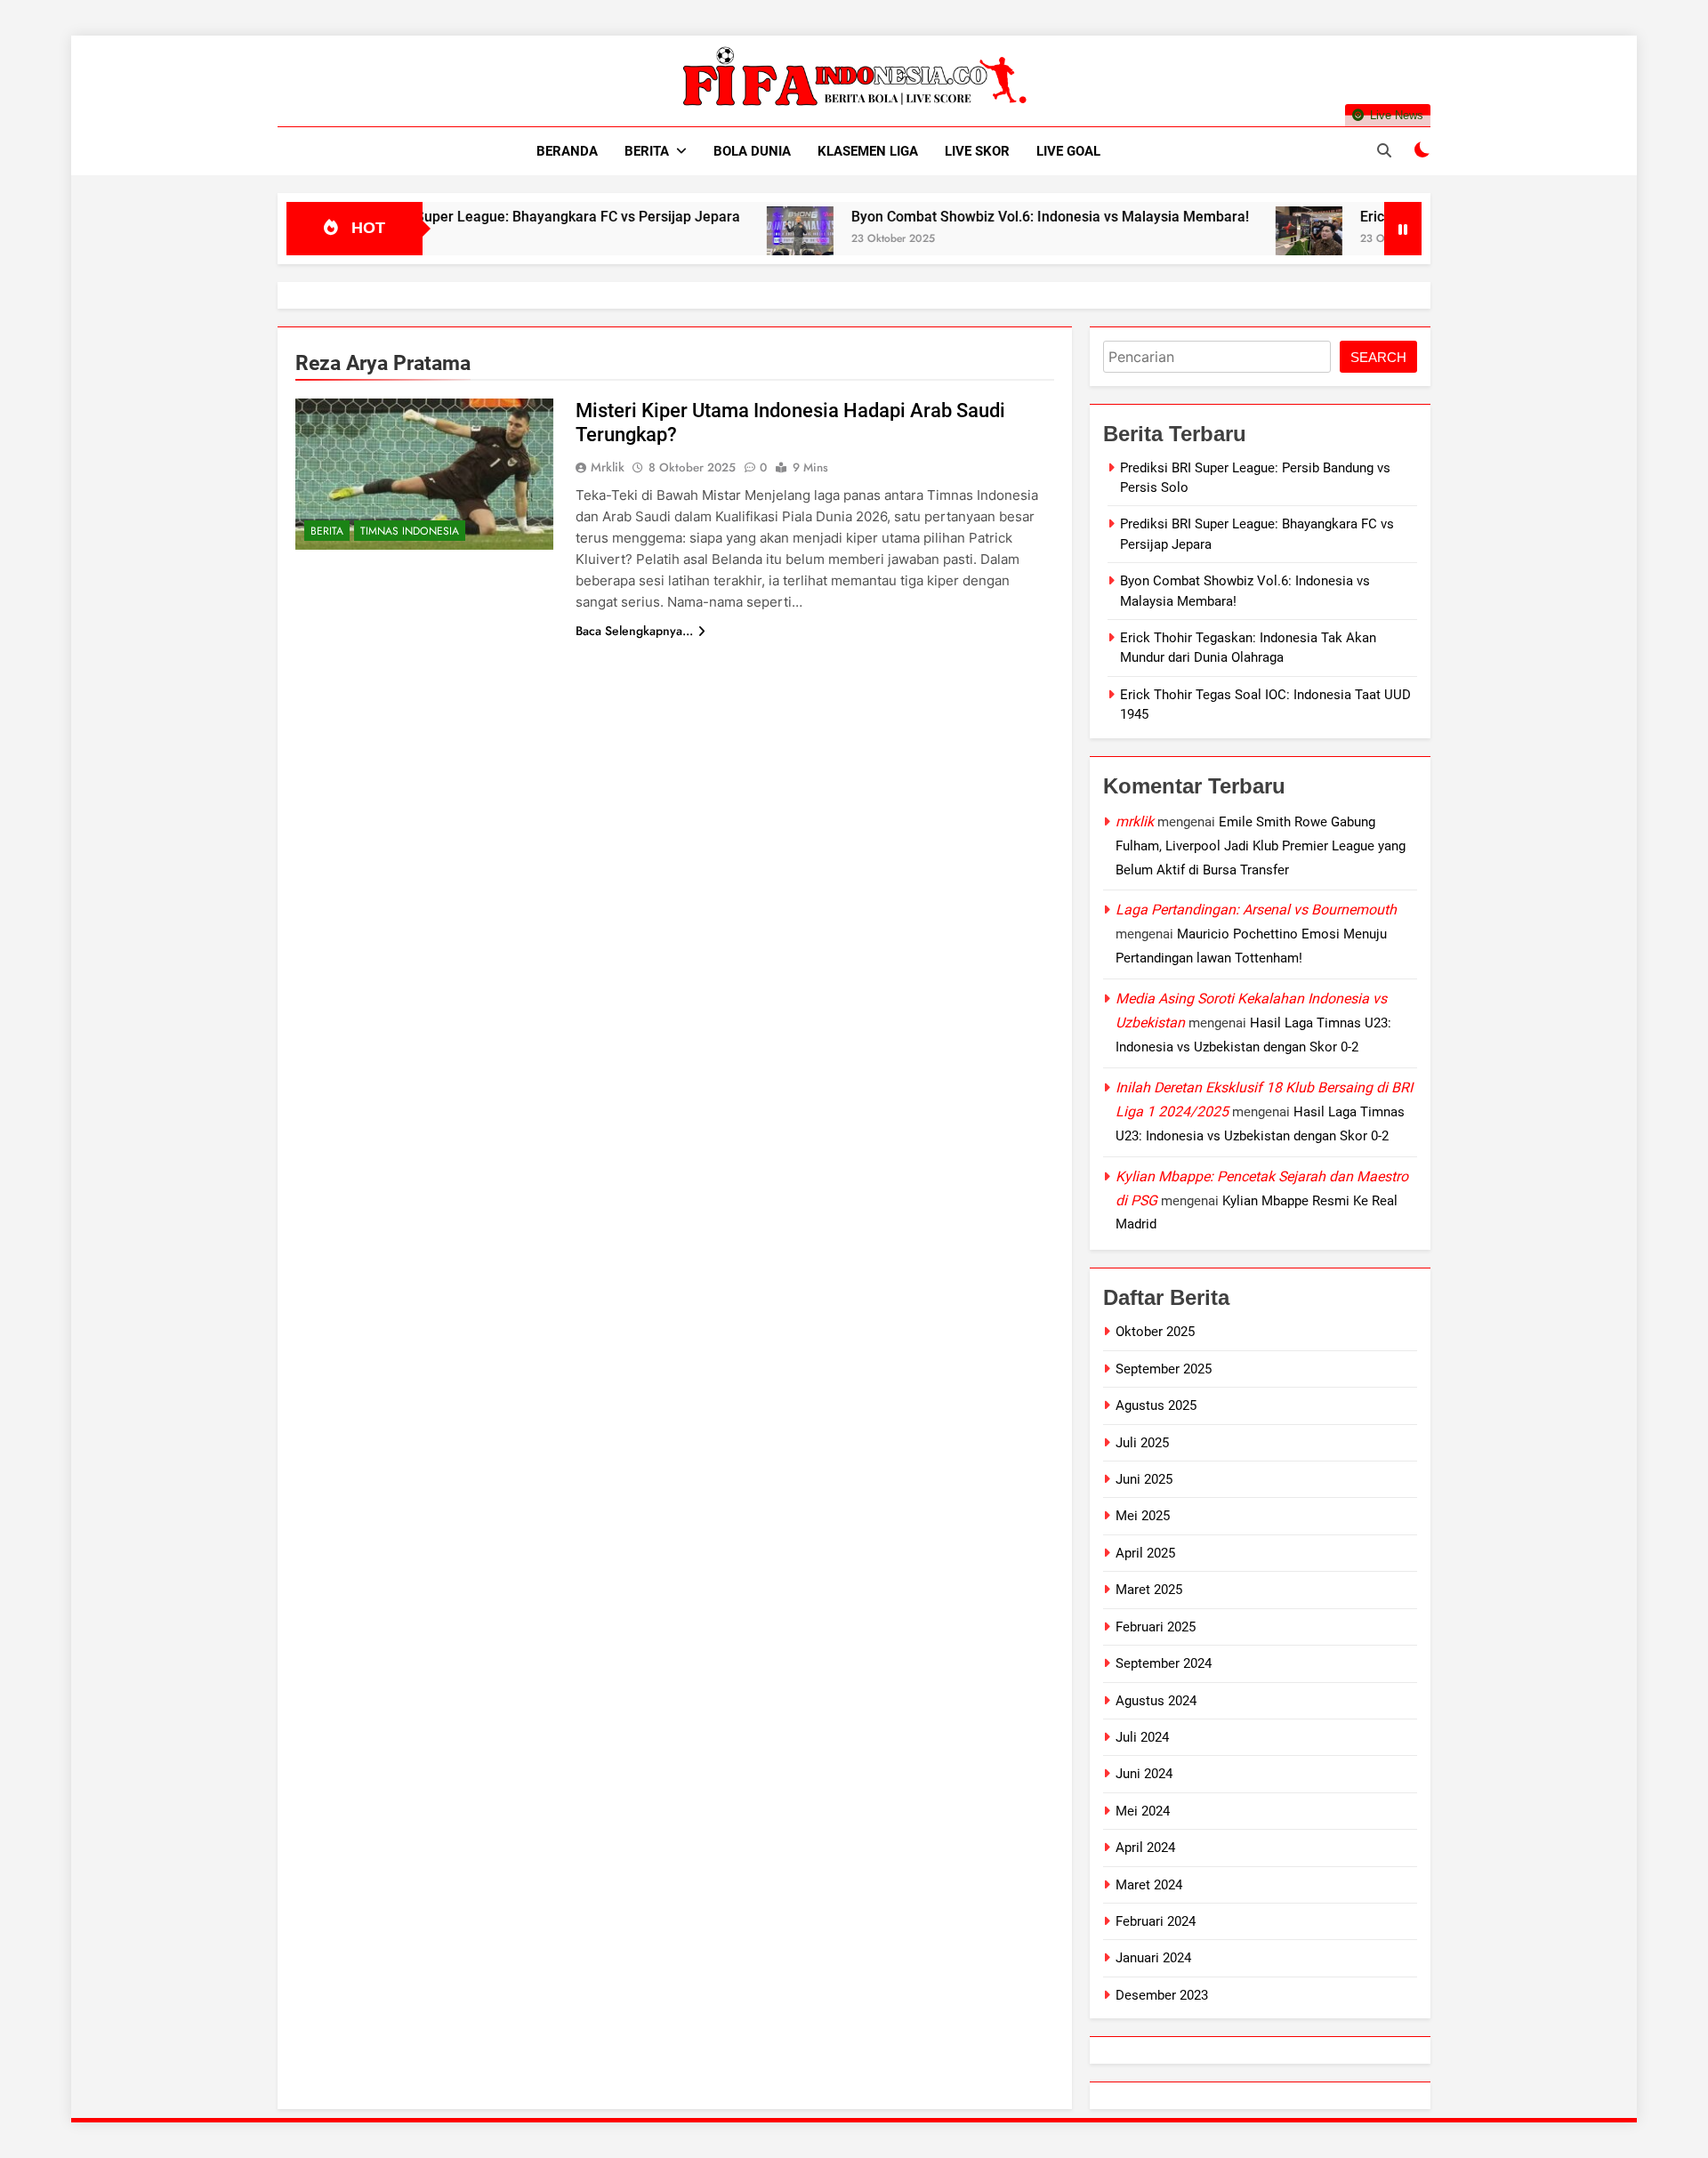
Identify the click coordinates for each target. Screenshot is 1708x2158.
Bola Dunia (752, 151)
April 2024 (1145, 1848)
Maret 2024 (1149, 1885)
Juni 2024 (1144, 1774)
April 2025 (1145, 1553)
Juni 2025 (1144, 1479)
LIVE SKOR (977, 151)
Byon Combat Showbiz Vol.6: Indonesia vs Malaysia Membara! (984, 217)
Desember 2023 (1162, 1995)
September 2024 (1164, 1663)
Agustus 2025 (1156, 1405)
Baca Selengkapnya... (634, 631)
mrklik (608, 467)
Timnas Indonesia (410, 531)
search (1378, 357)
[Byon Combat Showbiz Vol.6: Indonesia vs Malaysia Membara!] (734, 240)
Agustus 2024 (1156, 1701)
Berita (647, 151)
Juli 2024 (1142, 1737)
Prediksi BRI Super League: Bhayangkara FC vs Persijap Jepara (471, 217)
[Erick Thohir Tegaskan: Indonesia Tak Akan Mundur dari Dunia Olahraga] (1243, 240)
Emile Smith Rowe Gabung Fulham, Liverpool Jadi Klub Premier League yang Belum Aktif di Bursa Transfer (1261, 846)
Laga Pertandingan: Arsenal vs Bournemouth (1256, 910)
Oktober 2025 (1155, 1332)
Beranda (567, 151)
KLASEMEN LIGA (868, 151)
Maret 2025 (1149, 1590)
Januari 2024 (1153, 1958)
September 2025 (1164, 1369)
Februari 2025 (1156, 1627)
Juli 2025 (1142, 1443)
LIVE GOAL (1068, 151)
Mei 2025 (1143, 1516)
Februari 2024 (1156, 1921)
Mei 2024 (1143, 1811)
